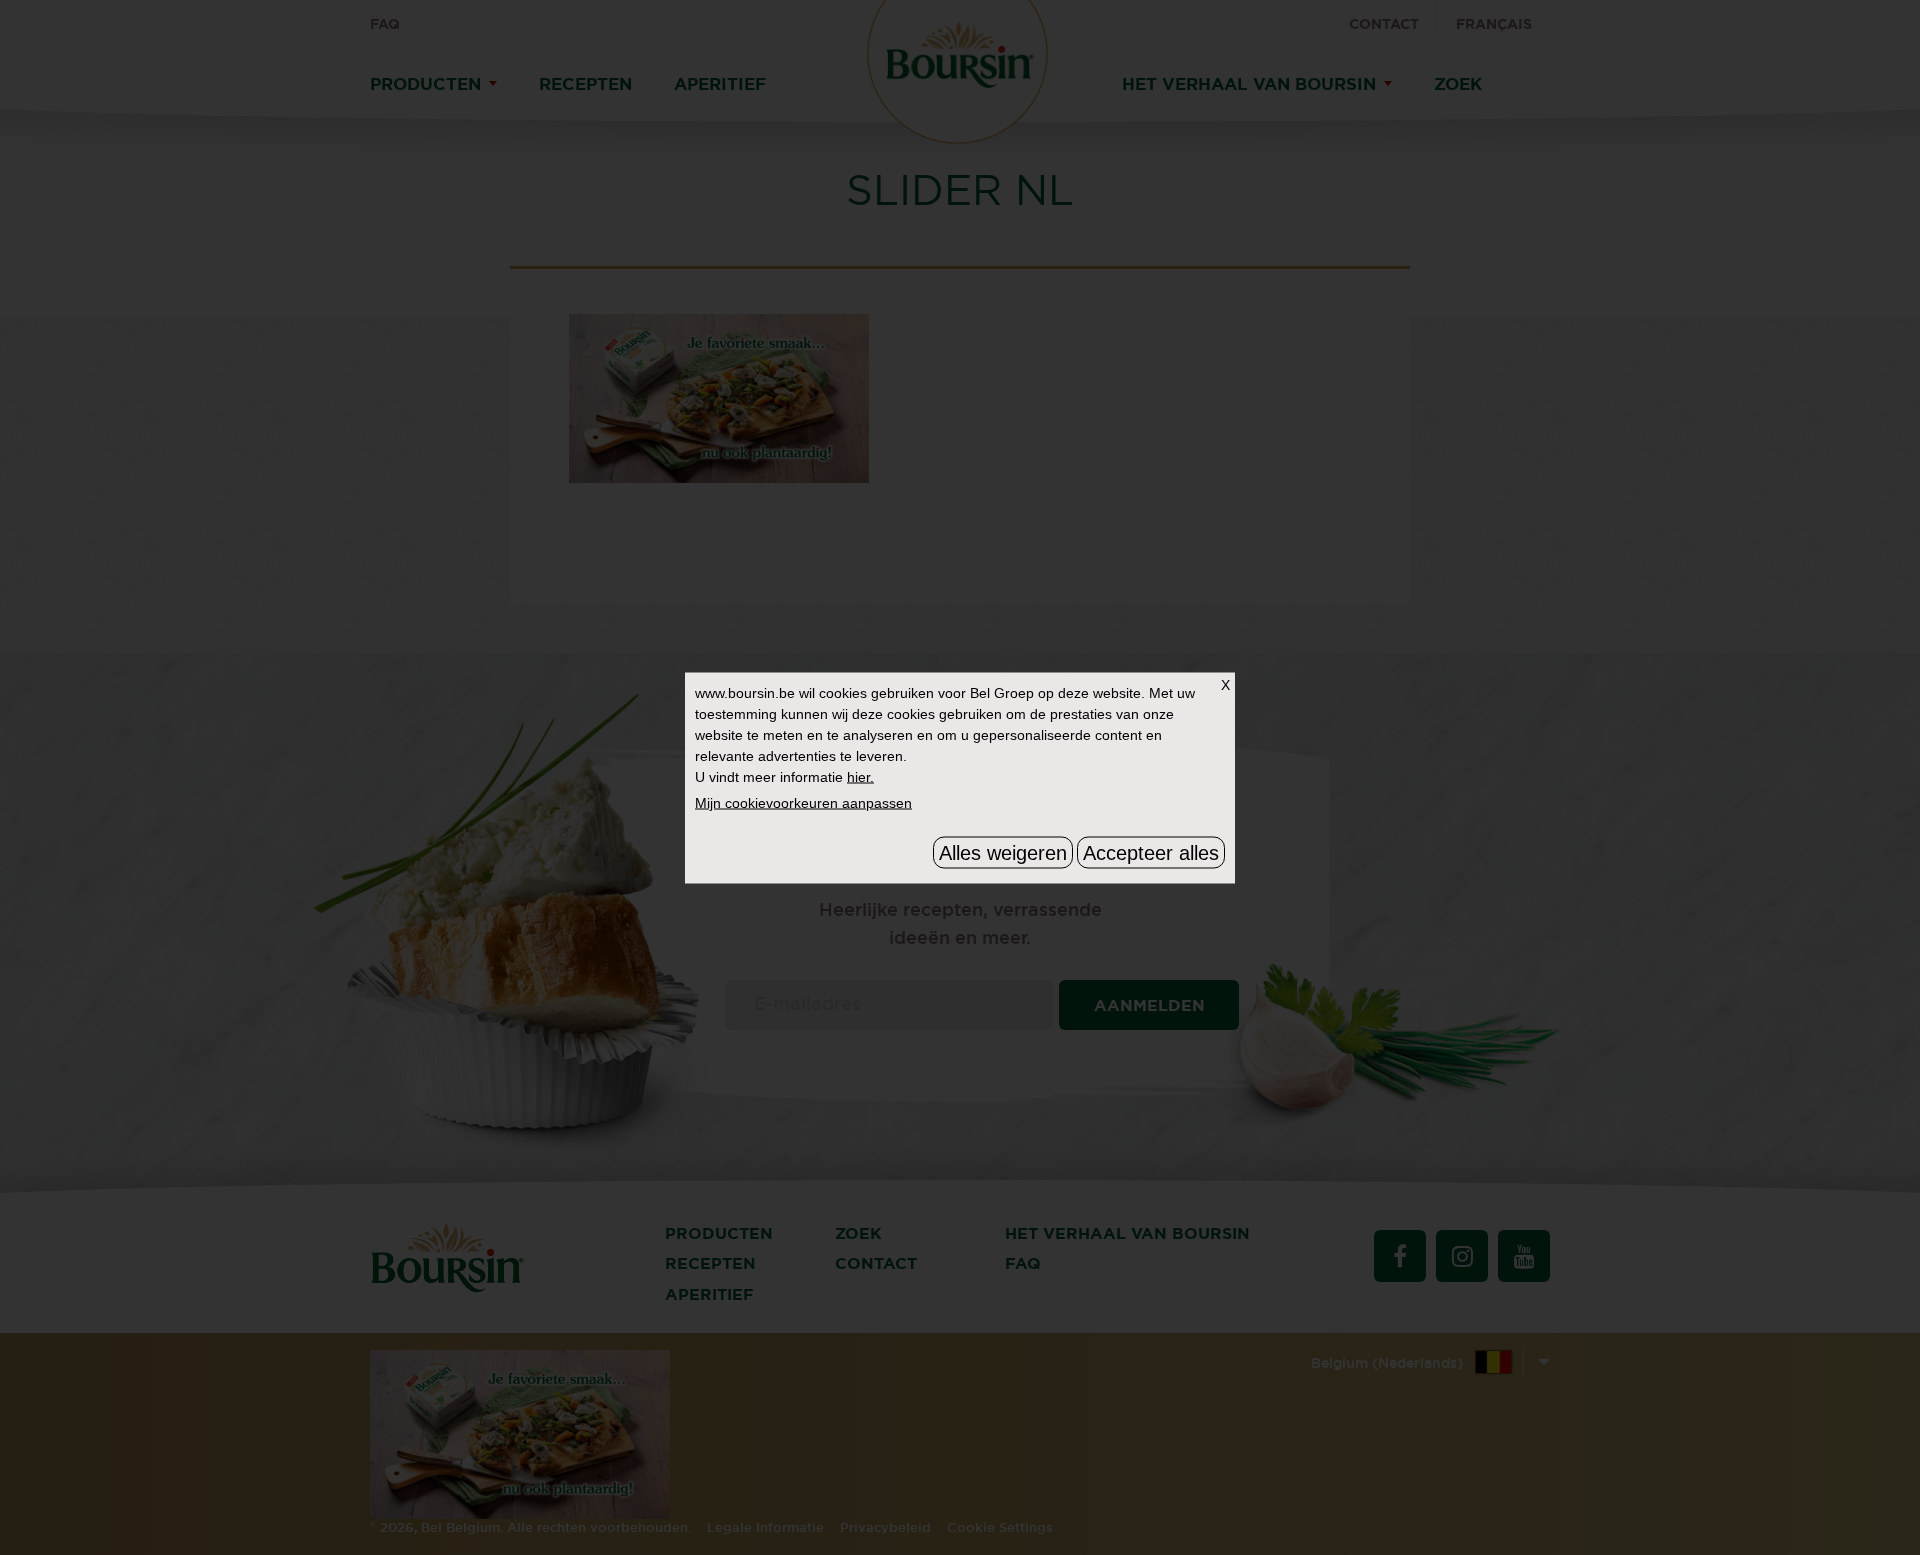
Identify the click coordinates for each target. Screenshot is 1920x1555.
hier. (860, 776)
